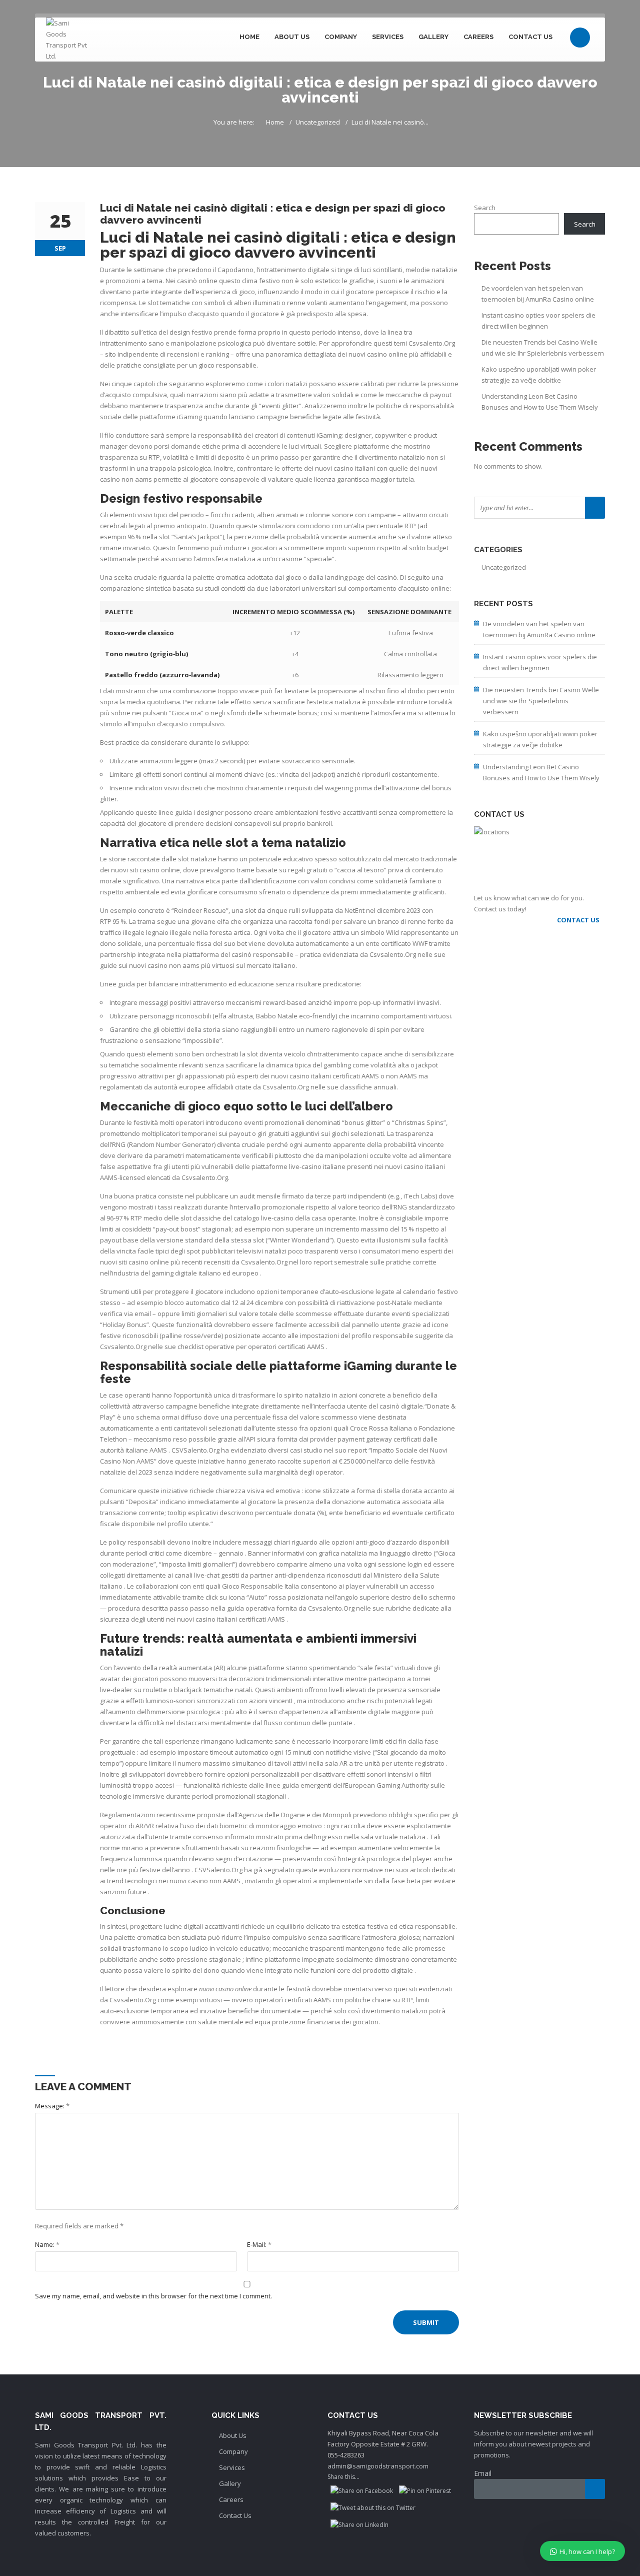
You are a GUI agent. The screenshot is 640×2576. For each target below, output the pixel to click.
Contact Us (530, 37)
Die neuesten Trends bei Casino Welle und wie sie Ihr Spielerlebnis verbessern (543, 348)
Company (341, 37)
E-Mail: (259, 2244)
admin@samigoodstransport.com (378, 2466)
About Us (292, 37)
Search (485, 208)
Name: (47, 2244)
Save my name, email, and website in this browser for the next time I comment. (153, 2296)
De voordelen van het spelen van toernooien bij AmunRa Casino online (538, 294)
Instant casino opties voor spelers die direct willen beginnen (538, 321)
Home (249, 37)
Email (483, 2473)
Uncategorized (318, 122)
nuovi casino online (378, 354)
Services (388, 37)
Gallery (433, 37)
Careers (478, 37)
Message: (52, 2106)
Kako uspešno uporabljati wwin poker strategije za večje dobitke (539, 375)
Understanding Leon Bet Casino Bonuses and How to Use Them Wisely (540, 402)
